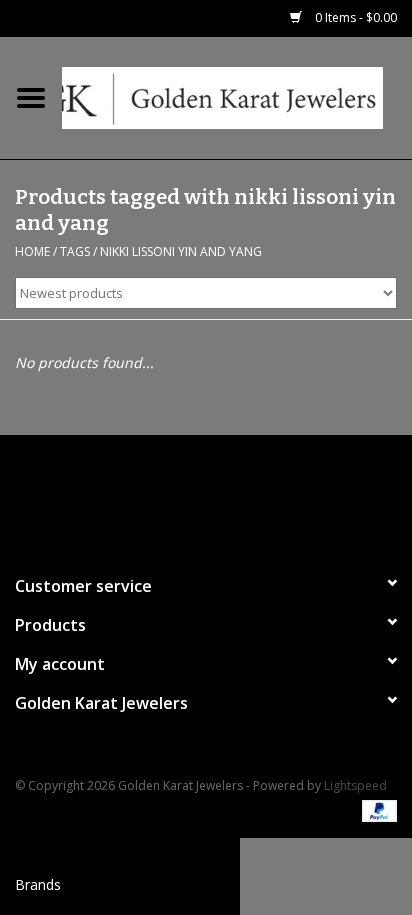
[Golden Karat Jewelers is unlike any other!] (237, 96)
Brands (38, 884)
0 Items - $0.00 (354, 17)
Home (32, 251)
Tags (75, 251)
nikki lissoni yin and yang (181, 251)
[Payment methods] (376, 810)
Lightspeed (355, 785)
